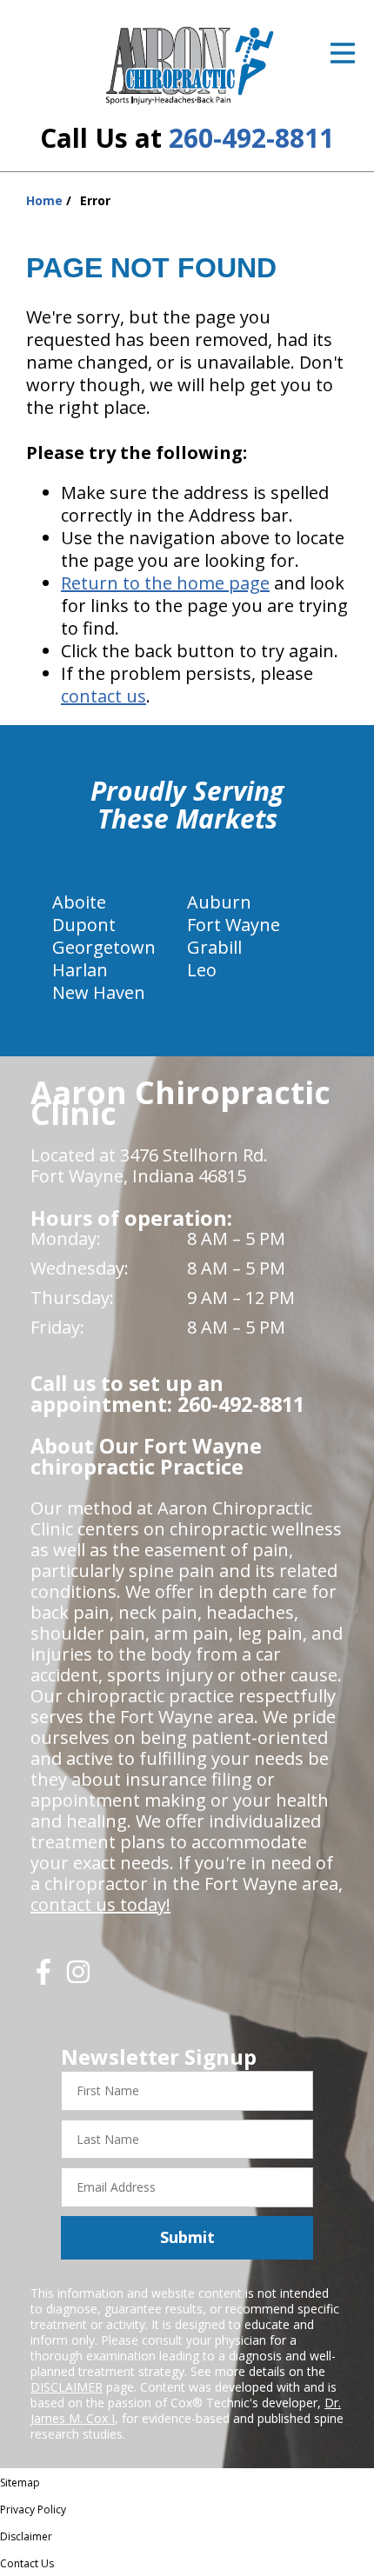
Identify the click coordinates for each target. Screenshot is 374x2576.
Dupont (84, 925)
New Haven (99, 992)
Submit (187, 2237)
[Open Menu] (343, 53)
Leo (202, 970)
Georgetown (104, 947)
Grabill (214, 947)
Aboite (79, 902)
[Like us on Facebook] (43, 1978)
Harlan (80, 970)
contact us (104, 696)
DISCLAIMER (67, 2387)
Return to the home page (165, 583)
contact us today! (100, 1904)
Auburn (219, 902)
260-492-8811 (251, 138)
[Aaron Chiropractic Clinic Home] (187, 65)
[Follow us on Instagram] (78, 1978)
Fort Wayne (234, 925)
